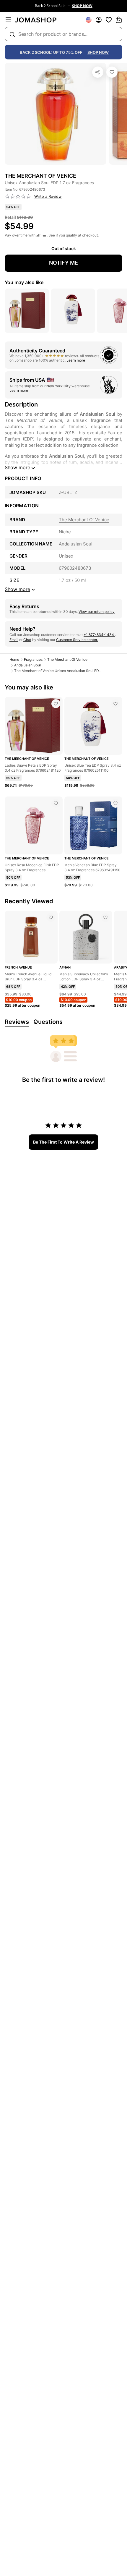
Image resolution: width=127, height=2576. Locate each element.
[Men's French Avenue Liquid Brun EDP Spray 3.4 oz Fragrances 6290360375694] (51, 917)
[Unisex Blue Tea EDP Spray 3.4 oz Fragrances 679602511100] (115, 704)
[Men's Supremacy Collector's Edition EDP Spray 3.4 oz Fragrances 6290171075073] (105, 917)
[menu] (8, 20)
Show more (17, 467)
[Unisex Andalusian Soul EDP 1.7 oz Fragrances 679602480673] (112, 72)
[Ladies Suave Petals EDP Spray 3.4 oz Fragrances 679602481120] (56, 704)
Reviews (17, 1022)
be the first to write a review (63, 1142)
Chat (27, 640)
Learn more (76, 360)
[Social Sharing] (98, 72)
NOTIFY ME (63, 263)
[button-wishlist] (109, 20)
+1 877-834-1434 (99, 635)
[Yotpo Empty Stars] (18, 197)
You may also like (24, 282)
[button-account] (99, 20)
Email (14, 640)
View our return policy (97, 612)
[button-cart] (119, 20)
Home (14, 659)
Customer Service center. (77, 640)
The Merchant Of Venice (67, 659)
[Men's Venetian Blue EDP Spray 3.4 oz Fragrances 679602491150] (115, 803)
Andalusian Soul (27, 665)
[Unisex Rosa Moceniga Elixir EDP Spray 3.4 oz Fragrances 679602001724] (56, 803)
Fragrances (33, 659)
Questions (48, 1022)
